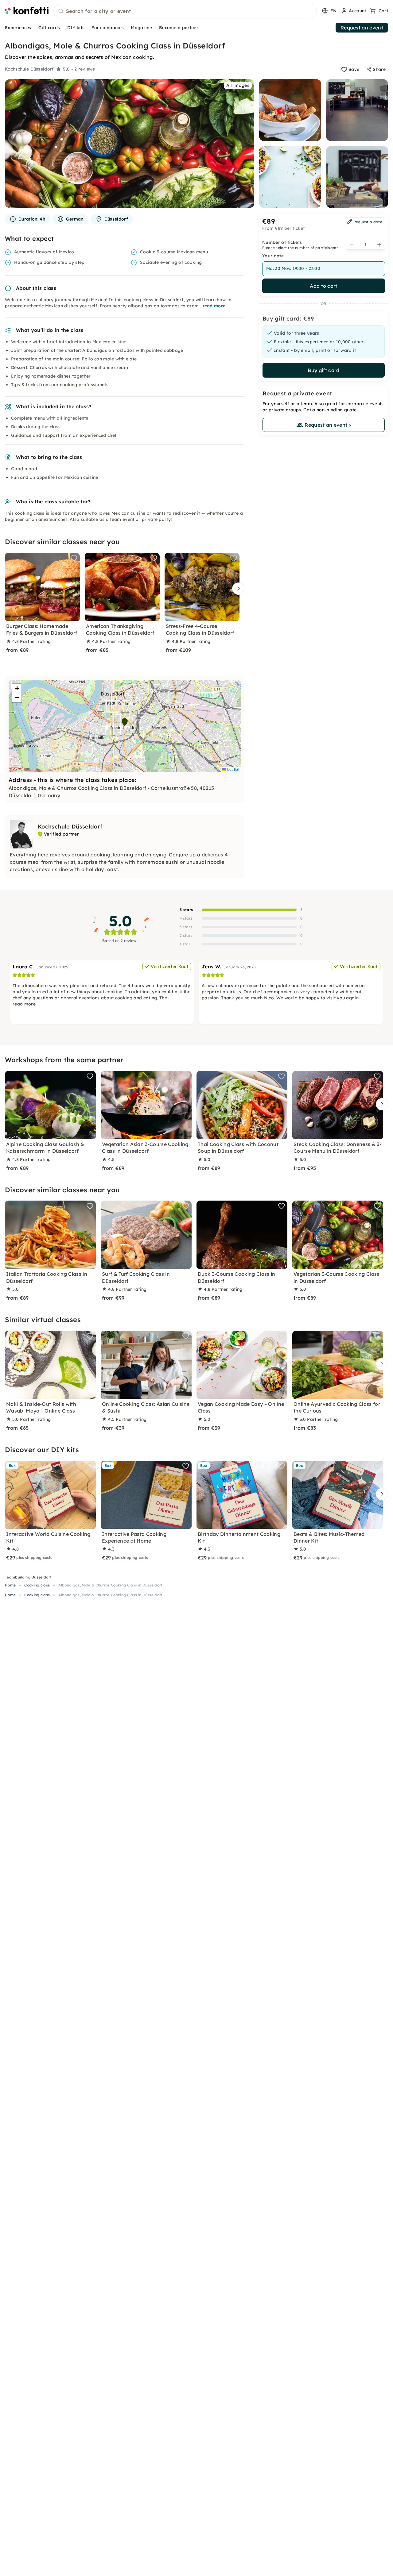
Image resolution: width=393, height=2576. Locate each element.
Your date (273, 256)
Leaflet (233, 769)
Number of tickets (282, 242)
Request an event (362, 28)
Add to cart (324, 286)
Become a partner (179, 28)
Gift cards (49, 28)
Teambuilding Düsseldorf (28, 1577)
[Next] (237, 589)
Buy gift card (323, 370)
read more (214, 306)
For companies (108, 28)
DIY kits (76, 28)
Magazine (141, 28)
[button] (125, 722)
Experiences (18, 28)
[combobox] (185, 11)
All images (238, 85)
